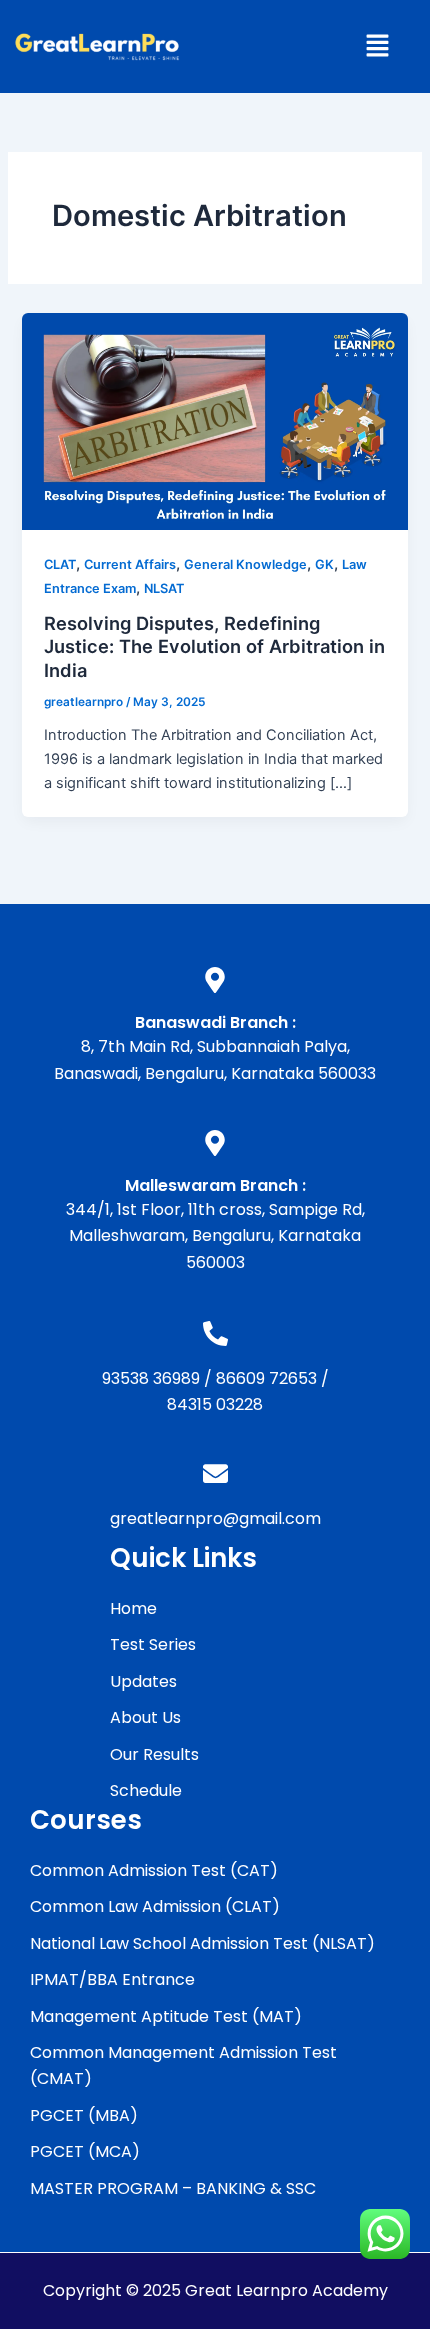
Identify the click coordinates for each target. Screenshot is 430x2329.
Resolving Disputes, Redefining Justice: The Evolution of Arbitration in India (214, 646)
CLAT (60, 564)
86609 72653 (266, 1378)
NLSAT (164, 588)
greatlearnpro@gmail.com (215, 1518)
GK (324, 564)
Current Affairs (130, 564)
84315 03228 (215, 1404)
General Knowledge (245, 564)
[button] (377, 46)
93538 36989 (151, 1378)
